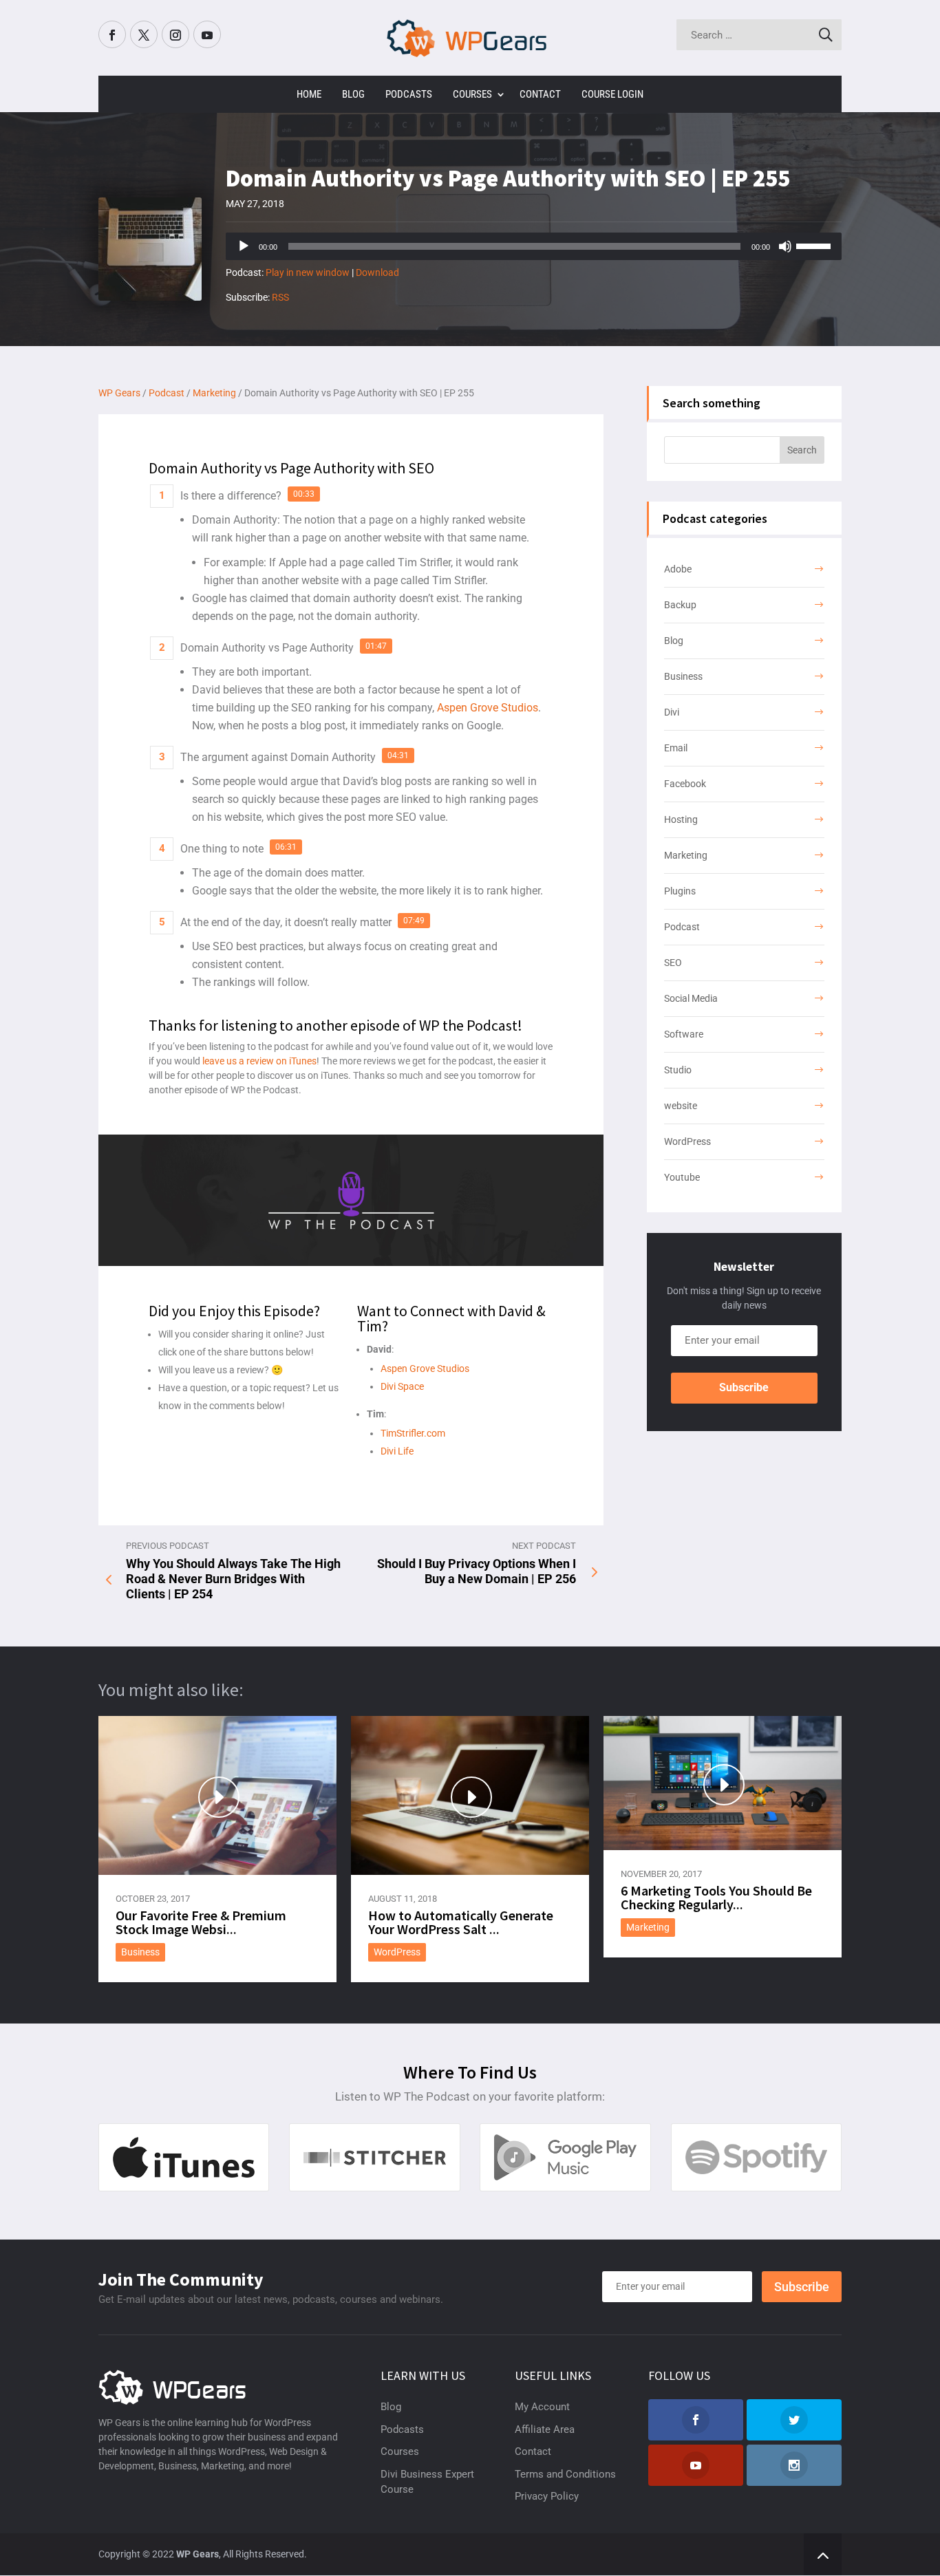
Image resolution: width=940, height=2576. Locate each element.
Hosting (681, 819)
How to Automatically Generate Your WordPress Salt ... (461, 1922)
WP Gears (197, 2554)
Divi (672, 712)
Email (676, 748)
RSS (280, 297)
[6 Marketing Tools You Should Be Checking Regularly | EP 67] (723, 1783)
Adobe (678, 569)
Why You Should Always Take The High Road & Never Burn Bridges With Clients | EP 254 (233, 1579)
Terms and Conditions (565, 2474)
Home (309, 94)
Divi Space (402, 1386)
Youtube (682, 1177)
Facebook (685, 784)
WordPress (687, 1141)
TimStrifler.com (413, 1433)
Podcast (682, 927)
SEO (673, 963)
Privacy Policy (547, 2496)
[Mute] (785, 246)
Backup (680, 605)
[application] (534, 246)
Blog (353, 94)
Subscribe (744, 1387)
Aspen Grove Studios (488, 708)
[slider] (815, 245)
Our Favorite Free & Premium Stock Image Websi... (201, 1922)
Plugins (680, 891)
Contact (540, 94)
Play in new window (308, 272)
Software (684, 1034)
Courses (472, 94)
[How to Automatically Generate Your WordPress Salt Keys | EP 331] (470, 1795)
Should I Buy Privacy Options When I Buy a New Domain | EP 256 (477, 1571)
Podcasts (409, 94)
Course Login (612, 94)
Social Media (691, 998)
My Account (542, 2407)
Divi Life (397, 1451)
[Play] (244, 246)
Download (377, 272)
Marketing (686, 855)
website (681, 1106)
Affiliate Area (545, 2429)
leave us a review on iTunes (259, 1061)
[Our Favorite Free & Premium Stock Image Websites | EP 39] (217, 1795)
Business (683, 676)
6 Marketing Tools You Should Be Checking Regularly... (716, 1897)
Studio (678, 1070)
